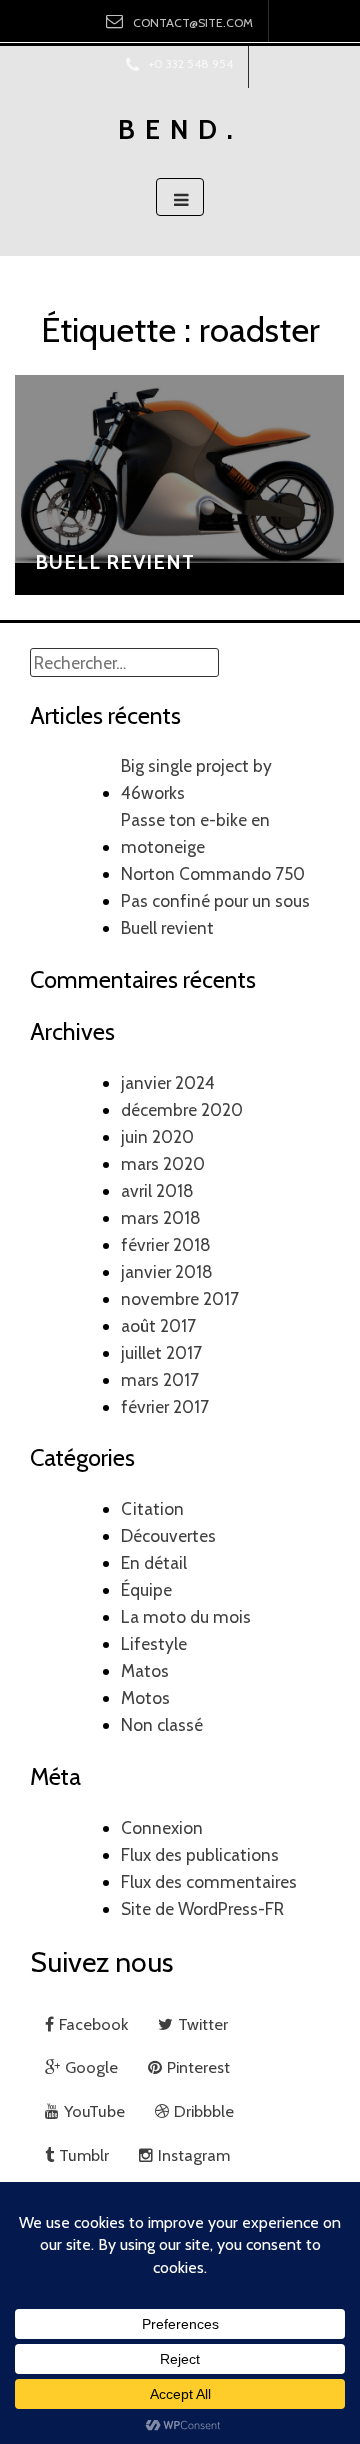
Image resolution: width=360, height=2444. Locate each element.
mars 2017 (160, 1379)
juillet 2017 (161, 1352)
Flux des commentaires (209, 1881)
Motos (145, 1697)
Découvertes (168, 1535)
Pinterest (200, 2067)
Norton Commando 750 (213, 873)
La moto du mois (186, 1616)
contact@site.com (193, 22)
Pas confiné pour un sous (215, 900)
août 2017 (158, 1325)
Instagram (194, 2155)
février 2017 (165, 1406)
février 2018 (166, 1244)
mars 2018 (161, 1217)
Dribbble (204, 2111)
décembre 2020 (182, 1109)
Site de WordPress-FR (202, 1908)
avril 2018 (157, 1190)
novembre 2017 (180, 1298)
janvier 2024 (168, 1082)
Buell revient (115, 562)
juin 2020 (157, 1136)
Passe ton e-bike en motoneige (195, 833)
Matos (145, 1670)
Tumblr (84, 2155)
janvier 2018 (167, 1271)
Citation (152, 1508)
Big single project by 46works (196, 779)
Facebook (93, 2024)
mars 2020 (163, 1163)
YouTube (94, 2111)
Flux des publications (200, 1854)
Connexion (162, 1827)
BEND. (180, 129)
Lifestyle (154, 1643)
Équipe (146, 1589)
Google (91, 2067)
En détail (154, 1562)
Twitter (203, 2024)
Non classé (162, 1724)
